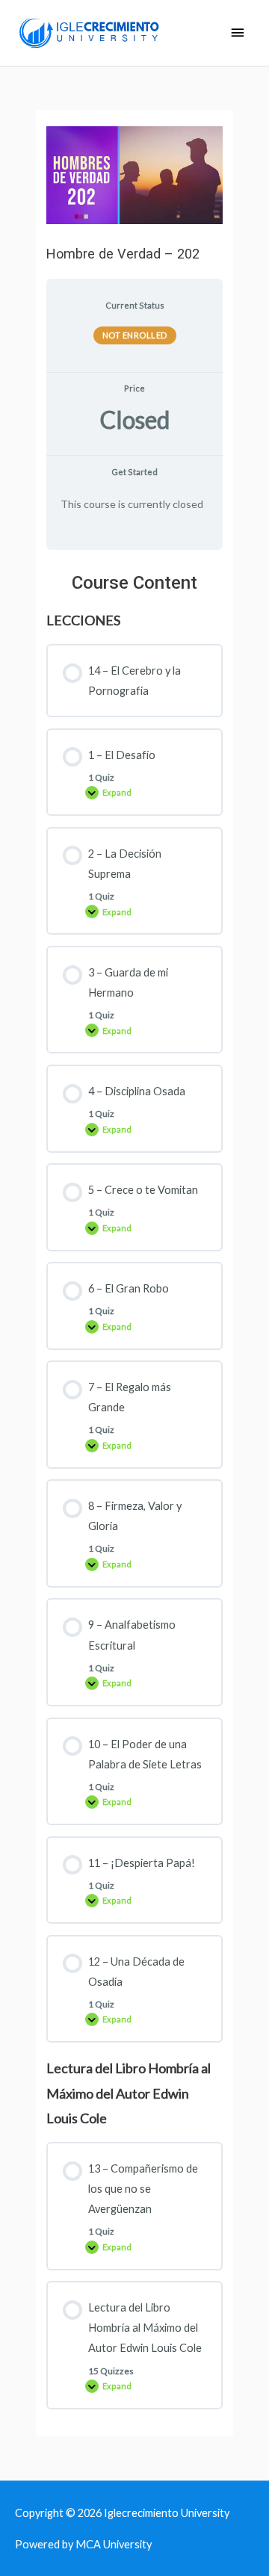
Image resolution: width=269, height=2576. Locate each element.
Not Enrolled (135, 335)
